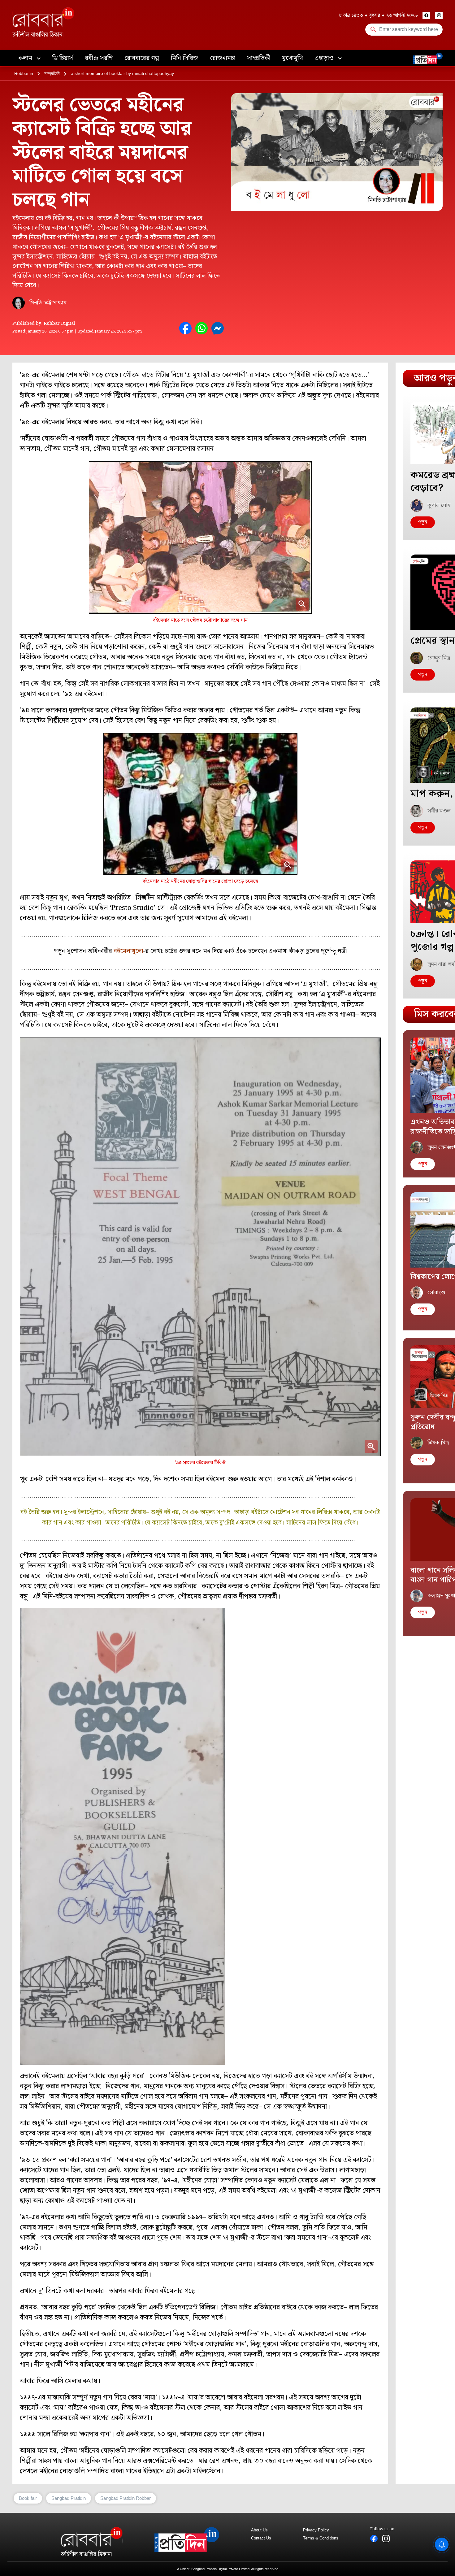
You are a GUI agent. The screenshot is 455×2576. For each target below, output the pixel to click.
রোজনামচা (223, 58)
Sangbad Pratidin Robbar (126, 2498)
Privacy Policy (316, 2530)
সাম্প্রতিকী (259, 58)
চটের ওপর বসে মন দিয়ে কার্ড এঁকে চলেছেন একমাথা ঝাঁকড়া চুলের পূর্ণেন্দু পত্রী (256, 951)
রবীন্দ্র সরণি (99, 58)
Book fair (28, 2498)
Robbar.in (24, 73)
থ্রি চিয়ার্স (63, 58)
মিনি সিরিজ (184, 58)
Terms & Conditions (321, 2538)
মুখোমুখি (292, 58)
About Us (259, 2530)
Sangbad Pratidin (69, 2498)
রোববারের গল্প (142, 58)
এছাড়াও (325, 58)
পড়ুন (423, 522)
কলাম (26, 58)
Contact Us (261, 2538)
